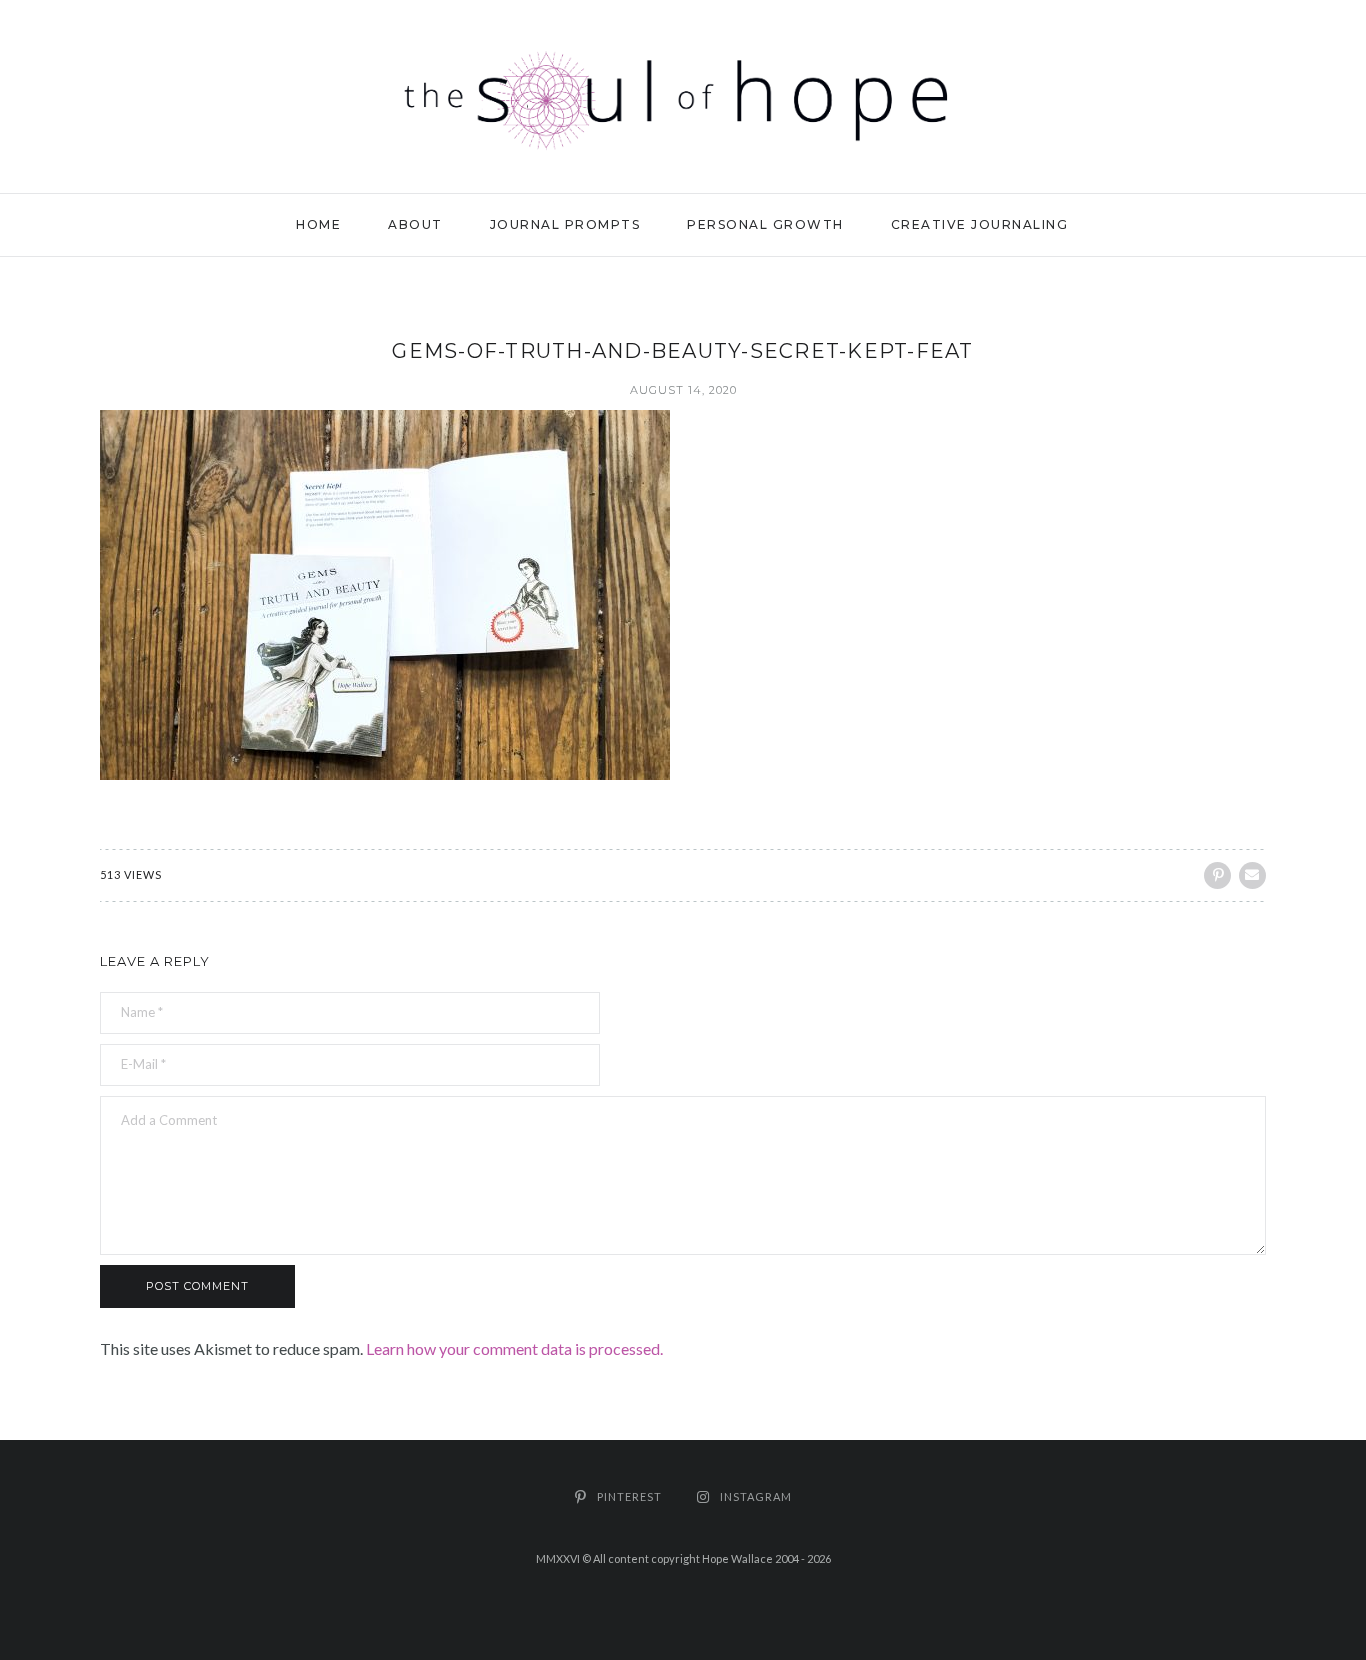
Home (318, 224)
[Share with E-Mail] (1252, 875)
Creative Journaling (980, 224)
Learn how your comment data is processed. (514, 1348)
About (415, 224)
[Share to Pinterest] (1217, 875)
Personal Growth (765, 224)
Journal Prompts (565, 224)
